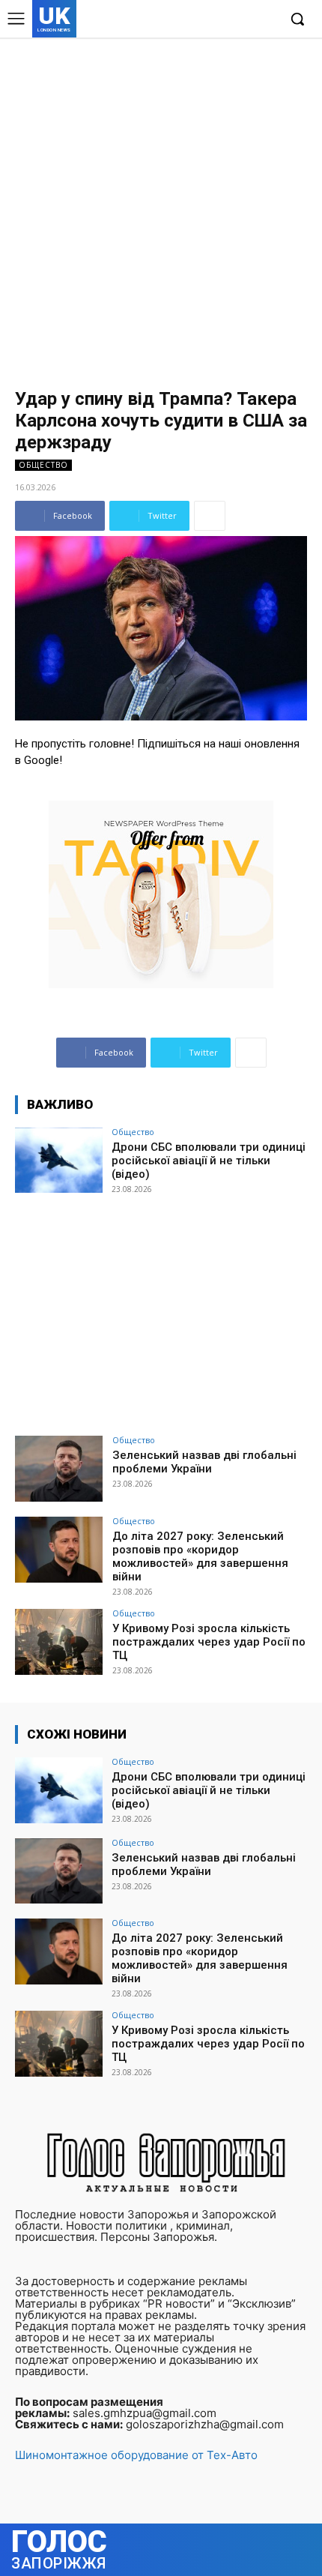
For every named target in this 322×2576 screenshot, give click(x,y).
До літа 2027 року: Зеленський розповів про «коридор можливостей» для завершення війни (200, 1556)
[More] (210, 516)
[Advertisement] (161, 206)
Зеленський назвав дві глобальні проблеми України (204, 1462)
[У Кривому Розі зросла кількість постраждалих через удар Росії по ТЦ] (59, 1642)
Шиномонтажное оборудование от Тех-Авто (136, 2455)
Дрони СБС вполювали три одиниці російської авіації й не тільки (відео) (209, 1161)
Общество (43, 465)
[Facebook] (197, 20)
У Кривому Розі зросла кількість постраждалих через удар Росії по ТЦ (209, 1642)
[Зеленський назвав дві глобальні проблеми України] (59, 1469)
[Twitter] (242, 20)
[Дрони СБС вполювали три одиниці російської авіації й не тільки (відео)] (59, 1161)
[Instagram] (220, 20)
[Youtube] (265, 20)
